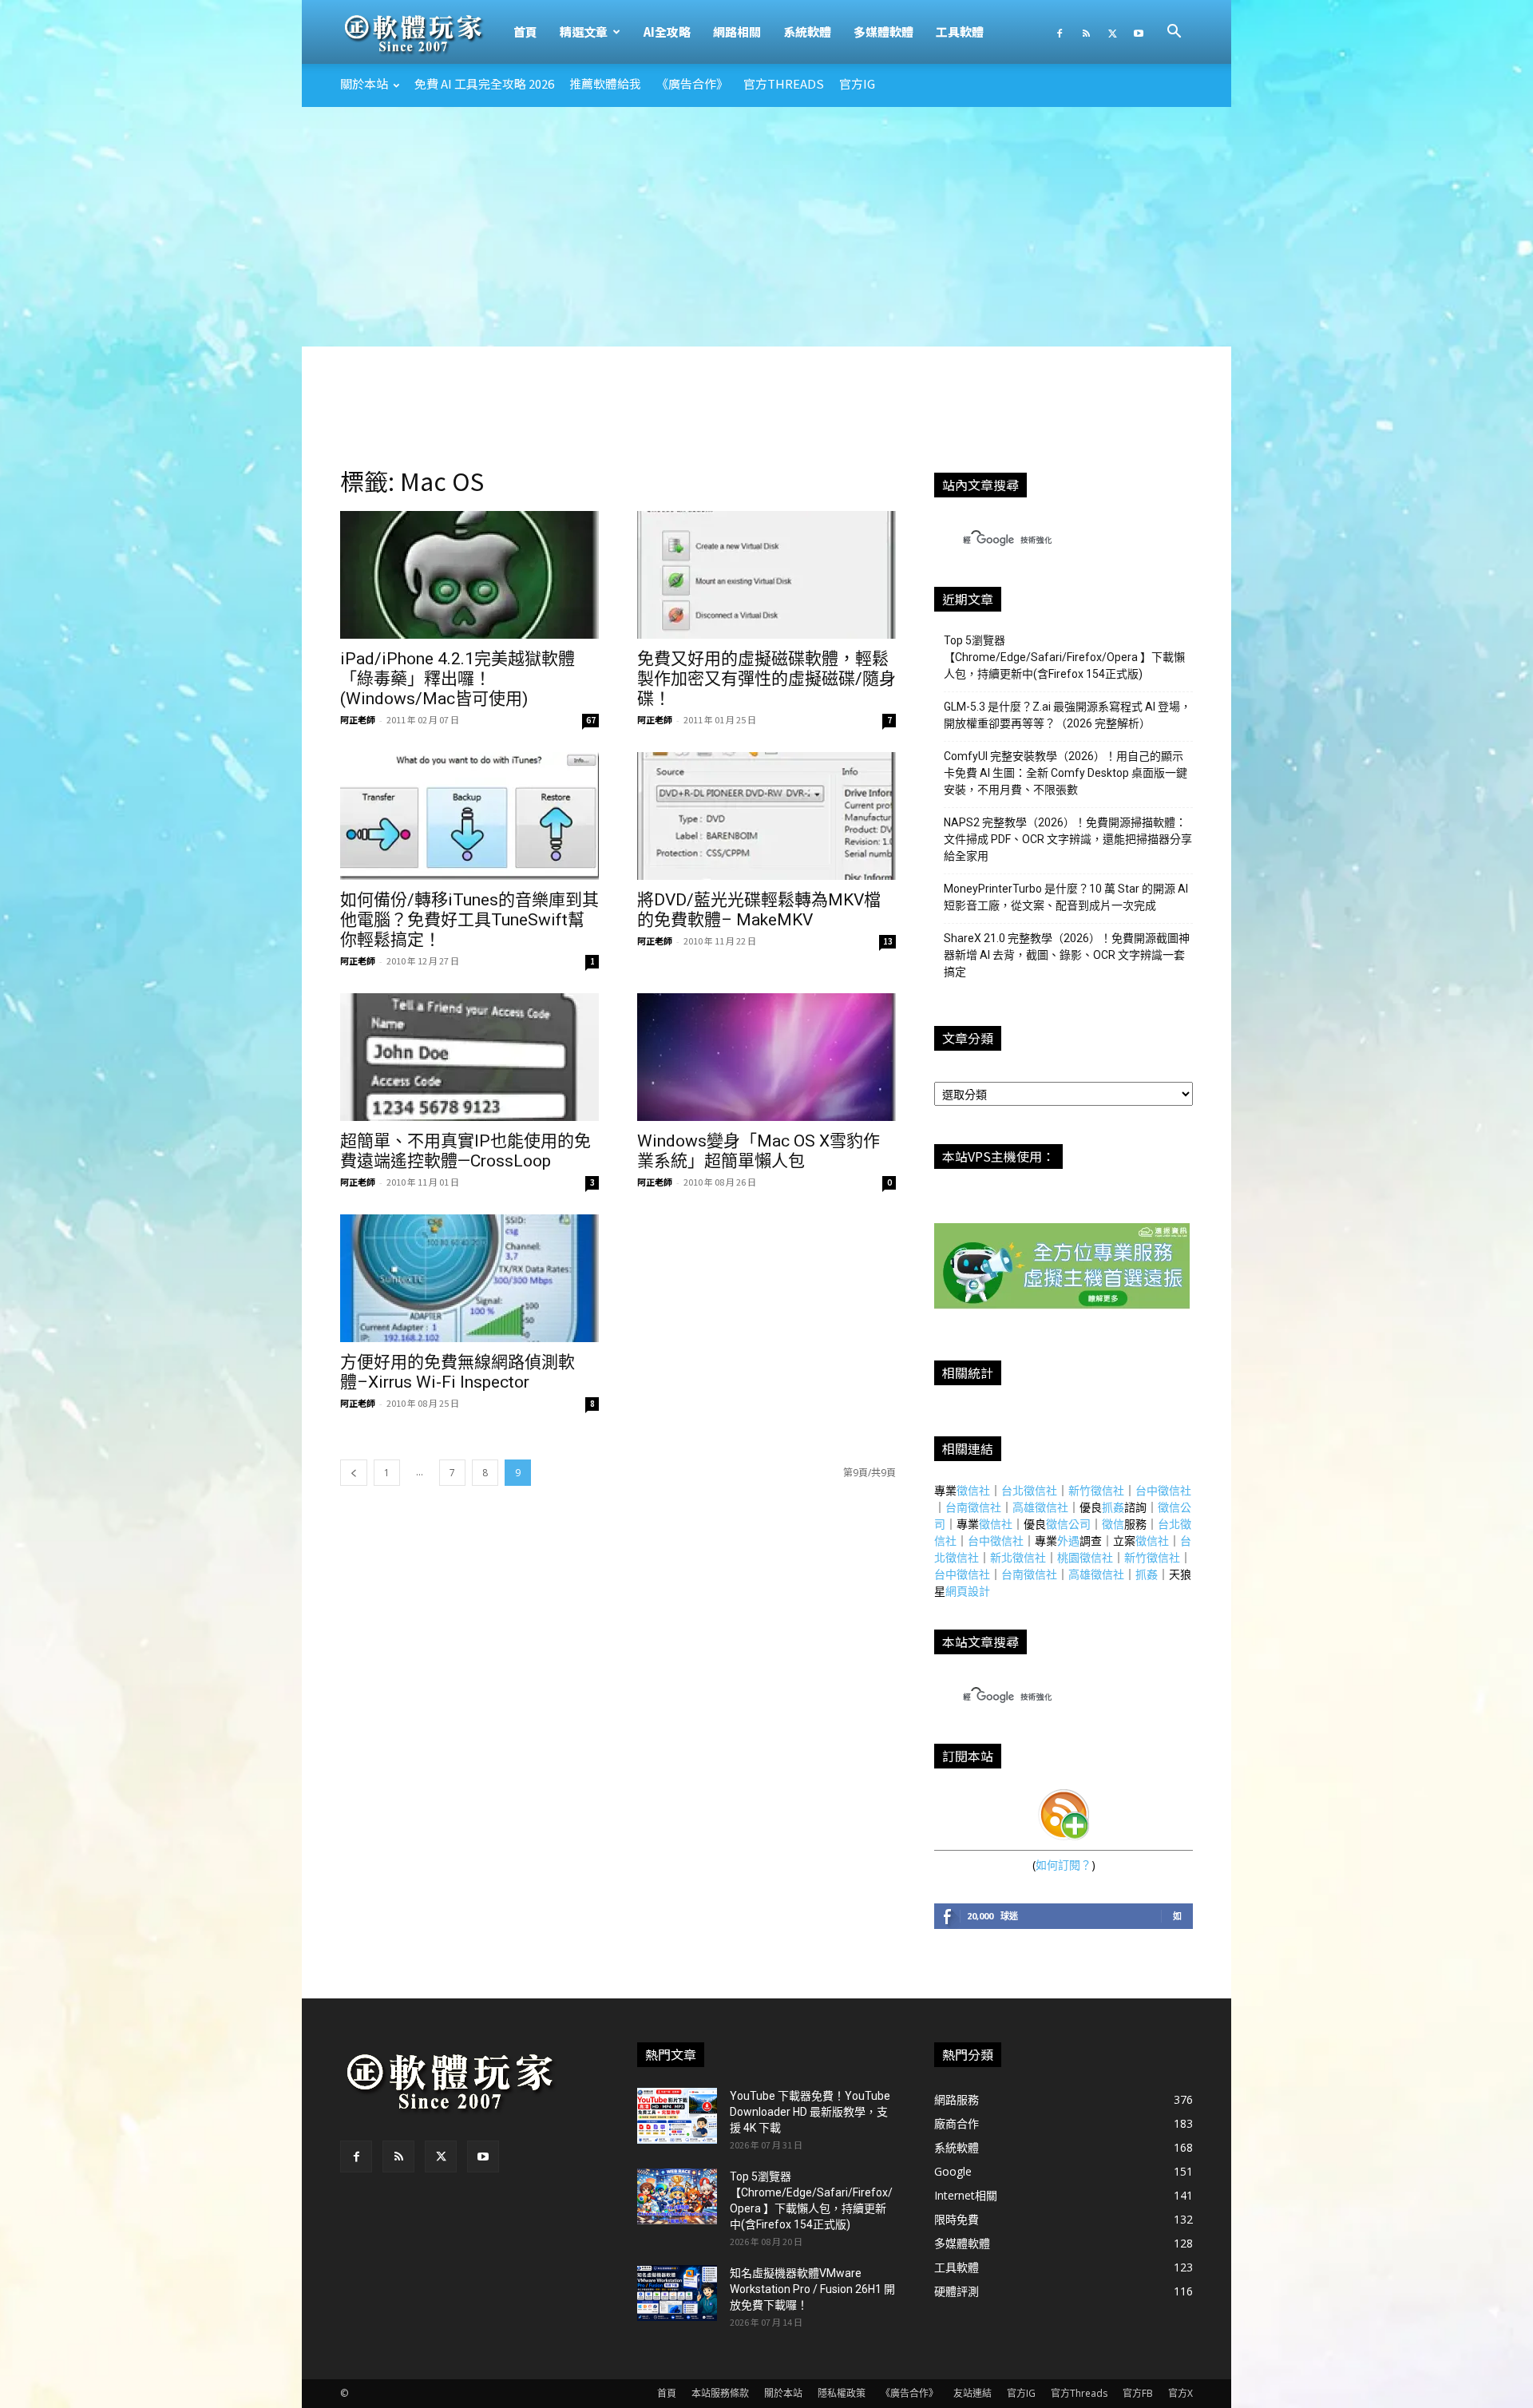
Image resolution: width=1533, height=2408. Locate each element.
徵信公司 (1068, 1524)
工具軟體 (960, 32)
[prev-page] (354, 1473)
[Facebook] (1060, 32)
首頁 (525, 32)
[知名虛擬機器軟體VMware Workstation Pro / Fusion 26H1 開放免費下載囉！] (677, 2293)
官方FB (1138, 2393)
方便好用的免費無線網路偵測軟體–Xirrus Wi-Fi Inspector (458, 1372)
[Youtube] (1139, 32)
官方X (1180, 2393)
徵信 (1113, 1524)
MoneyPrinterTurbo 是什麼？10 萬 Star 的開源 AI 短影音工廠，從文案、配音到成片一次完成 (1066, 897)
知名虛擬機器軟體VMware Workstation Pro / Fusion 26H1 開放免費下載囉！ (812, 2289)
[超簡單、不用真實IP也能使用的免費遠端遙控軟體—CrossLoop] (469, 1057)
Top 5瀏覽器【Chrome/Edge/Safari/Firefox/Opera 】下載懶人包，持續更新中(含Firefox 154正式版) (1064, 657)
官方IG (857, 83)
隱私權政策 (842, 2393)
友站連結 (972, 2393)
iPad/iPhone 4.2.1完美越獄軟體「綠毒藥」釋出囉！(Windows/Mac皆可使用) (458, 679)
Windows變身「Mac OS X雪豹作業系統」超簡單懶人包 (759, 1151)
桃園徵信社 (1085, 1557)
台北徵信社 (1029, 1490)
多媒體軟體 (883, 32)
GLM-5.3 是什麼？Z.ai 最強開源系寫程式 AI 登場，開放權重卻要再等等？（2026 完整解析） (1068, 715)
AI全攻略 (667, 32)
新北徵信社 (1018, 1557)
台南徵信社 (973, 1507)
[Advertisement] (766, 227)
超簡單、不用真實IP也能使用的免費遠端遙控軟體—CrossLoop (465, 1151)
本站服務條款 (720, 2393)
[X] (1112, 32)
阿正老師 (358, 719)
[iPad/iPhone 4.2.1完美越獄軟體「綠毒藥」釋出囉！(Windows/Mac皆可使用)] (469, 575)
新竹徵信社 (1096, 1490)
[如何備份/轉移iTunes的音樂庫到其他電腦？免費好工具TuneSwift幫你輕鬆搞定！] (469, 816)
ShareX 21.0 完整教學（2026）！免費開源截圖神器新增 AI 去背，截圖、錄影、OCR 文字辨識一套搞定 (1067, 955)
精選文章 (584, 32)
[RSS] (1086, 32)
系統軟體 (807, 32)
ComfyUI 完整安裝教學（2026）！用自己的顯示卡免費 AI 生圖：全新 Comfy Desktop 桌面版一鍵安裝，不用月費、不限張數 (1066, 773)
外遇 (1068, 1541)
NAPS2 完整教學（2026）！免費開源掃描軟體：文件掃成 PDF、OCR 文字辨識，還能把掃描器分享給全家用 (1068, 839)
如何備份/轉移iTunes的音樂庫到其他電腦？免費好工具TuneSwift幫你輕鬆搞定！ (469, 920)
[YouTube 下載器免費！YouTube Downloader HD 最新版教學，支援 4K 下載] (677, 2116)
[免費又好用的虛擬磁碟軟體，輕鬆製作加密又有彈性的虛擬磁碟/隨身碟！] (766, 575)
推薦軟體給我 (605, 83)
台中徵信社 (1163, 1490)
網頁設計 (968, 1591)
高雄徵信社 (1040, 1507)
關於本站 (364, 83)
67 (591, 720)
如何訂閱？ (1064, 1865)
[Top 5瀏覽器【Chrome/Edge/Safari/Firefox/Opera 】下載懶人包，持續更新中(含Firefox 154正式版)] (677, 2196)
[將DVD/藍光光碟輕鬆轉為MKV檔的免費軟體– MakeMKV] (766, 816)
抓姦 (1113, 1507)
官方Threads (784, 83)
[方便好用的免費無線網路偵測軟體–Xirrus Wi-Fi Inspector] (469, 1278)
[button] (1174, 33)
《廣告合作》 (692, 83)
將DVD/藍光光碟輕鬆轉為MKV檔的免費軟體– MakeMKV (759, 910)
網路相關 (737, 32)
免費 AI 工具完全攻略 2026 (484, 83)
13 (888, 941)
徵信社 (973, 1490)
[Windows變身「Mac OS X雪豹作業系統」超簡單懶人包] (766, 1057)
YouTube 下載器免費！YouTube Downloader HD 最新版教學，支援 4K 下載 (810, 2112)
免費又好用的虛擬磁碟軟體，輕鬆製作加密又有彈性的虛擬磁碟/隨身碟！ (766, 679)
